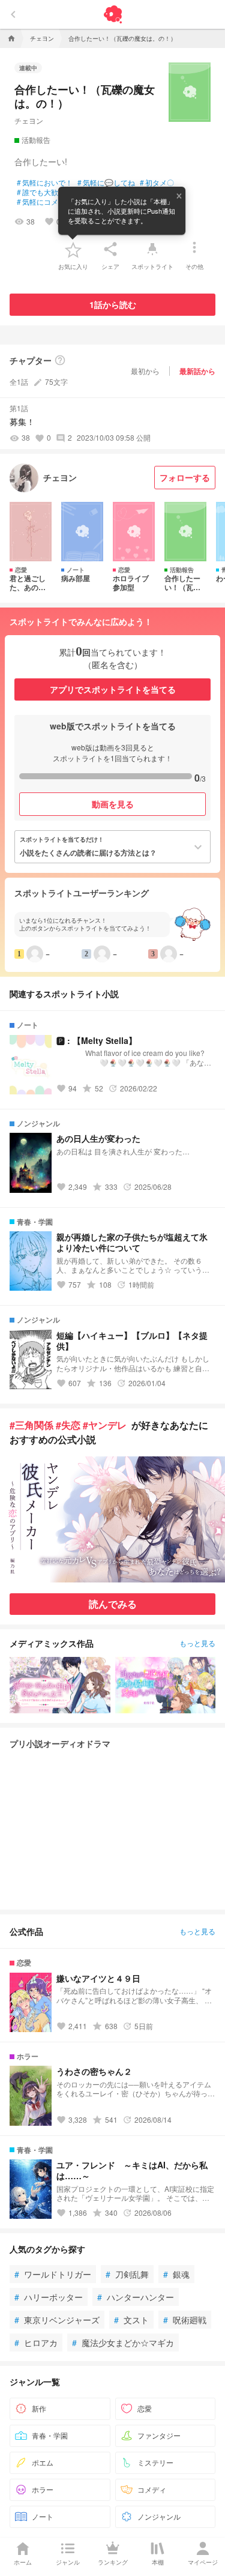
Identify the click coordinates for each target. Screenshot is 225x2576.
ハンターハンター (136, 2297)
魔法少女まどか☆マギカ (123, 2342)
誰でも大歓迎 (41, 192)
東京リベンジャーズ (57, 2320)
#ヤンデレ (105, 1425)
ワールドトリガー (53, 2274)
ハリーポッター (49, 2297)
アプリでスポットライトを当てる (113, 689)
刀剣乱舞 (127, 2274)
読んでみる (113, 1604)
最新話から (197, 371)
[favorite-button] (73, 249)
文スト (131, 2320)
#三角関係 (31, 1425)
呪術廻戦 (185, 2320)
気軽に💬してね (106, 182)
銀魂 (176, 2274)
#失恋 (68, 1425)
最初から (145, 371)
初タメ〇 (157, 182)
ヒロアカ (36, 2342)
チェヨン (29, 120)
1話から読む (113, 304)
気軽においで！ (45, 182)
